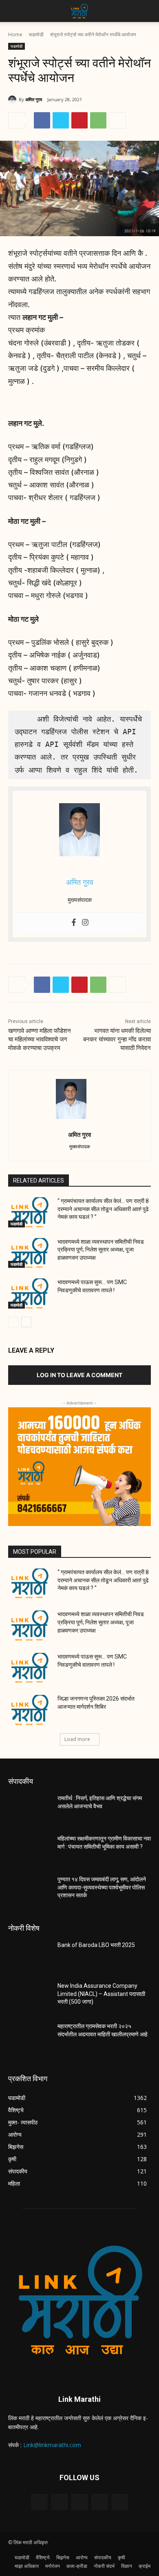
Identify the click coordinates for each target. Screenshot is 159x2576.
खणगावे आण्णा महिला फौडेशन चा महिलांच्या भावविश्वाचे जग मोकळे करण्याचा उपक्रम (40, 1039)
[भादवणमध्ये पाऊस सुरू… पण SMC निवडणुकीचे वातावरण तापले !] (30, 1294)
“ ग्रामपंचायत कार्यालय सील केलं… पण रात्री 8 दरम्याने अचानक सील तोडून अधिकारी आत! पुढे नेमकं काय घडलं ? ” (103, 1209)
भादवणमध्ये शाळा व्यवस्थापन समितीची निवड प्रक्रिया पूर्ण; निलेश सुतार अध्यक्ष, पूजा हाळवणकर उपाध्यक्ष (101, 1250)
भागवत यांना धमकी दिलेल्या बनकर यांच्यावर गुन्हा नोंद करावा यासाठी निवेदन (117, 1039)
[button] (14, 11)
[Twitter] (61, 120)
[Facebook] (42, 120)
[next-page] (26, 1322)
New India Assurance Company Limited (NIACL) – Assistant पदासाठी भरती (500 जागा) (101, 1994)
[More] (117, 120)
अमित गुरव (34, 99)
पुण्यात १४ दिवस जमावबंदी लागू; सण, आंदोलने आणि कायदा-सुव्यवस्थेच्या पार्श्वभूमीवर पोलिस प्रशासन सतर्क (102, 1887)
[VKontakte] (120, 2502)
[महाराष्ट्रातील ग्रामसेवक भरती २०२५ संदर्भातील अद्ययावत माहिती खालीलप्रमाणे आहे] (30, 2038)
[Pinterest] (79, 120)
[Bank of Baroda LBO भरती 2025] (30, 1956)
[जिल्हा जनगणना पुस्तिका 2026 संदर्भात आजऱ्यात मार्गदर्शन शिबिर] (30, 1710)
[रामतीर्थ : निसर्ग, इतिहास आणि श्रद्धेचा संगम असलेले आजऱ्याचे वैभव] (30, 1810)
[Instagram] (85, 923)
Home (15, 34)
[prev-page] (13, 1322)
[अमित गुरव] (13, 100)
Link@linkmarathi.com (52, 2445)
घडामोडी (36, 34)
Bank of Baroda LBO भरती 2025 (96, 1945)
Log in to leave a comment (79, 1375)
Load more (77, 1739)
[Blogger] (39, 2502)
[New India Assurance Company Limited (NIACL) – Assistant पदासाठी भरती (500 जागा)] (30, 1997)
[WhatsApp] (98, 120)
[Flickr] (79, 2502)
